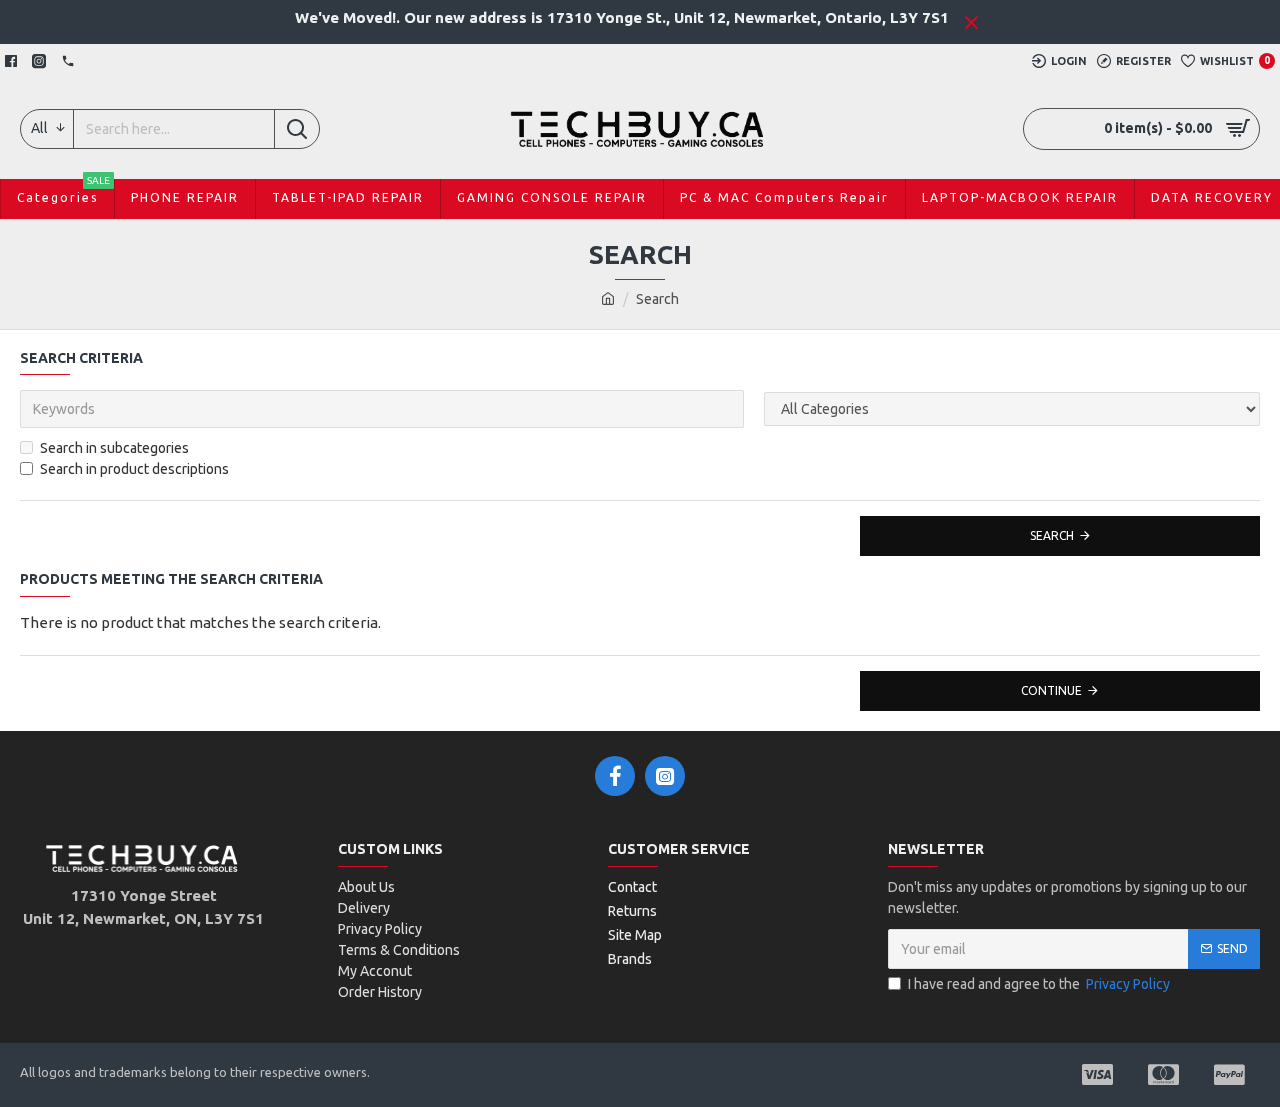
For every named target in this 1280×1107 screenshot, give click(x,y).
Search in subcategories (114, 448)
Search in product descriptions (134, 469)
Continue (1051, 690)
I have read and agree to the (1039, 984)
